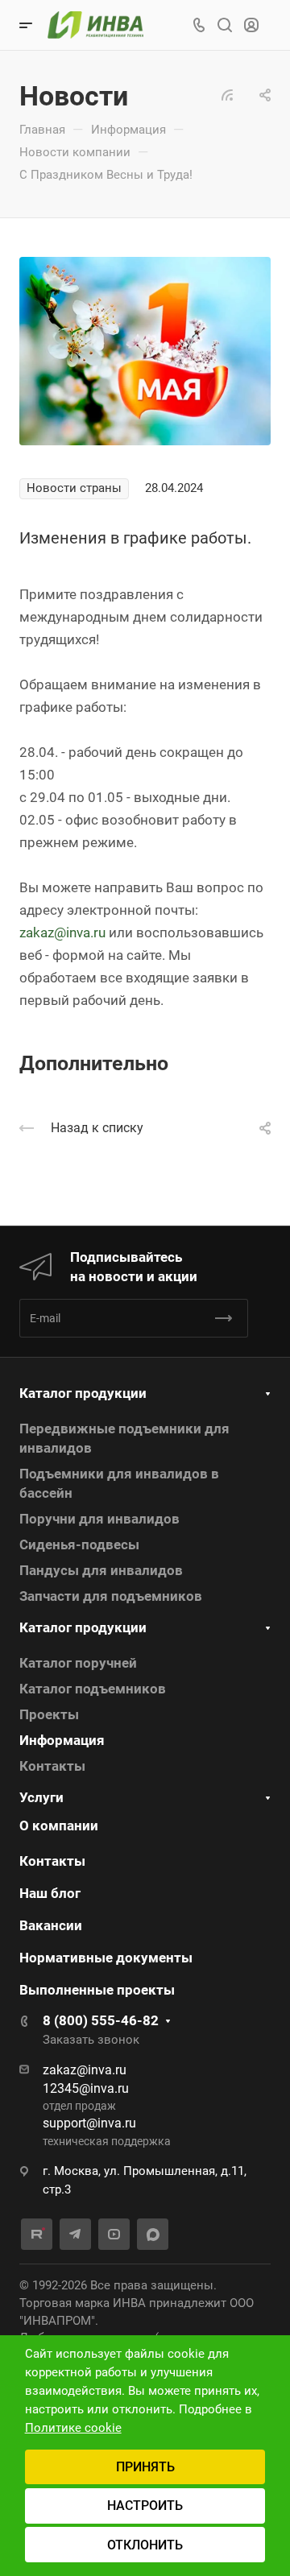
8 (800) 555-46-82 (101, 2020)
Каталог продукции (83, 1393)
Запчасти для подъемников (111, 1596)
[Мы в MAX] (153, 2234)
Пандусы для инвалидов (101, 1570)
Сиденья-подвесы (79, 1544)
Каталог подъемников (93, 1689)
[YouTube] (114, 2234)
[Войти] (251, 25)
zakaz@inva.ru (62, 932)
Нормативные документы (106, 1958)
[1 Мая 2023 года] (145, 349)
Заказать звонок (91, 2040)
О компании (59, 1826)
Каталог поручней (78, 1663)
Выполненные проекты (97, 1990)
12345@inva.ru (86, 2088)
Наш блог (50, 1893)
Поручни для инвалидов (99, 1519)
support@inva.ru (89, 2123)
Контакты (52, 1766)
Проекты (49, 1714)
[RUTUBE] (37, 2234)
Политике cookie (73, 2428)
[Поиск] (224, 25)
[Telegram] (75, 2234)
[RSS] (227, 93)
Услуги (41, 1797)
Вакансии (51, 1925)
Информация (62, 1740)
